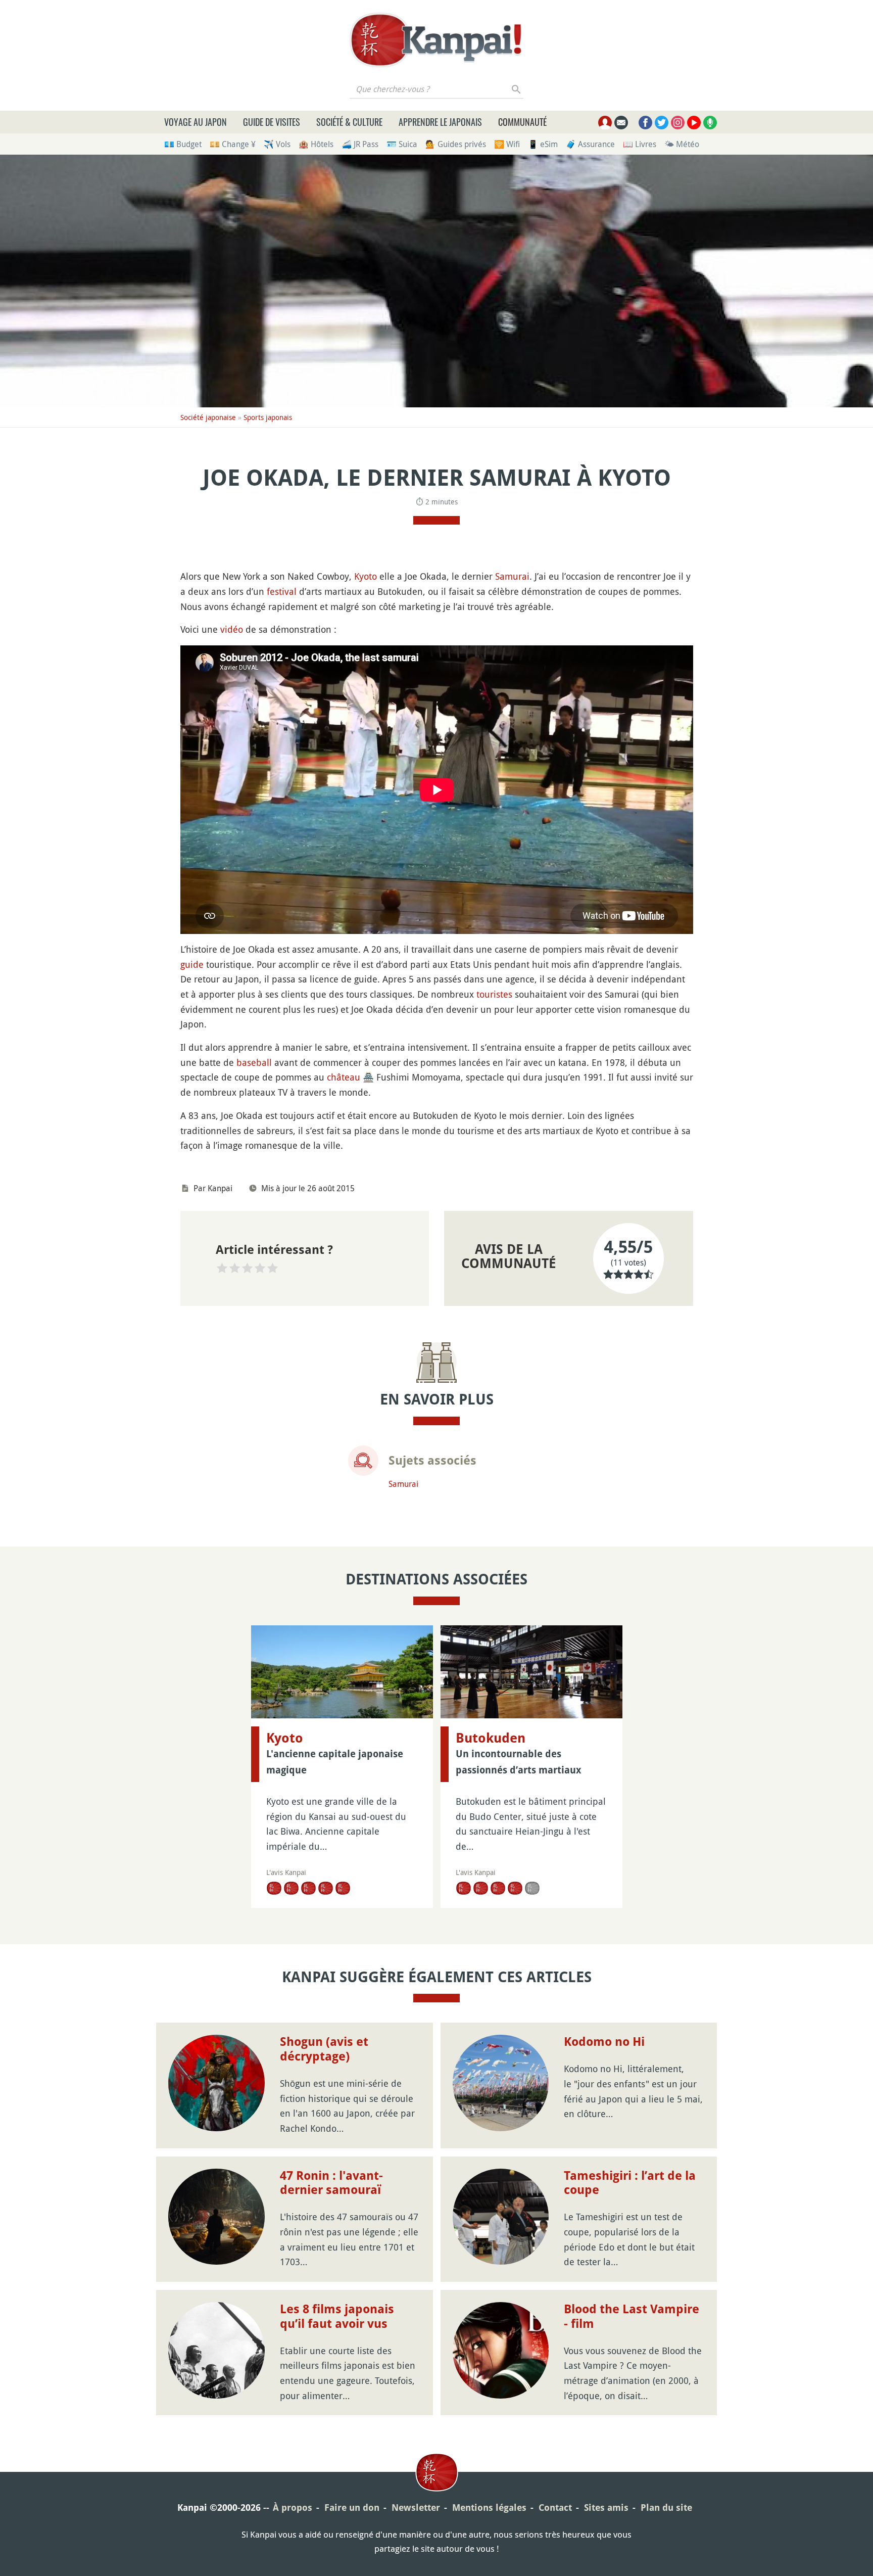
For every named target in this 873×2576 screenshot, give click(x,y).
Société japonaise (208, 417)
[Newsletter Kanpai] (621, 123)
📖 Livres (640, 144)
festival (282, 591)
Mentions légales (489, 2508)
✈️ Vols (277, 144)
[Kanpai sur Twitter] (662, 123)
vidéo (232, 629)
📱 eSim (543, 144)
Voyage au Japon (196, 122)
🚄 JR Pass (360, 144)
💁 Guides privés (456, 144)
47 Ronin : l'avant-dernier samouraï (331, 2183)
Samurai (512, 576)
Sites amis (606, 2508)
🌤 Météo (682, 144)
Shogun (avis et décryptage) (324, 2049)
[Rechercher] (517, 89)
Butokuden (491, 1738)
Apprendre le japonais (440, 122)
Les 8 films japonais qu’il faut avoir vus (337, 2316)
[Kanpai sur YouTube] (694, 123)
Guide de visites (272, 122)
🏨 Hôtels (316, 144)
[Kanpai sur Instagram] (678, 123)
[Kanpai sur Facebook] (645, 123)
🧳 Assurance (590, 144)
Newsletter (416, 2508)
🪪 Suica (402, 144)
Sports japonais (268, 417)
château (344, 1077)
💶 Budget (183, 144)
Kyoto (366, 576)
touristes (494, 994)
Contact (555, 2508)
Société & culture (349, 122)
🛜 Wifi (507, 144)
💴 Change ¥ (233, 144)
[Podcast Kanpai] (710, 123)
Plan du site (666, 2508)
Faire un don (352, 2508)
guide (192, 964)
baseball (254, 1062)
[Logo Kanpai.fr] (437, 40)
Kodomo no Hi (604, 2042)
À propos (293, 2508)
